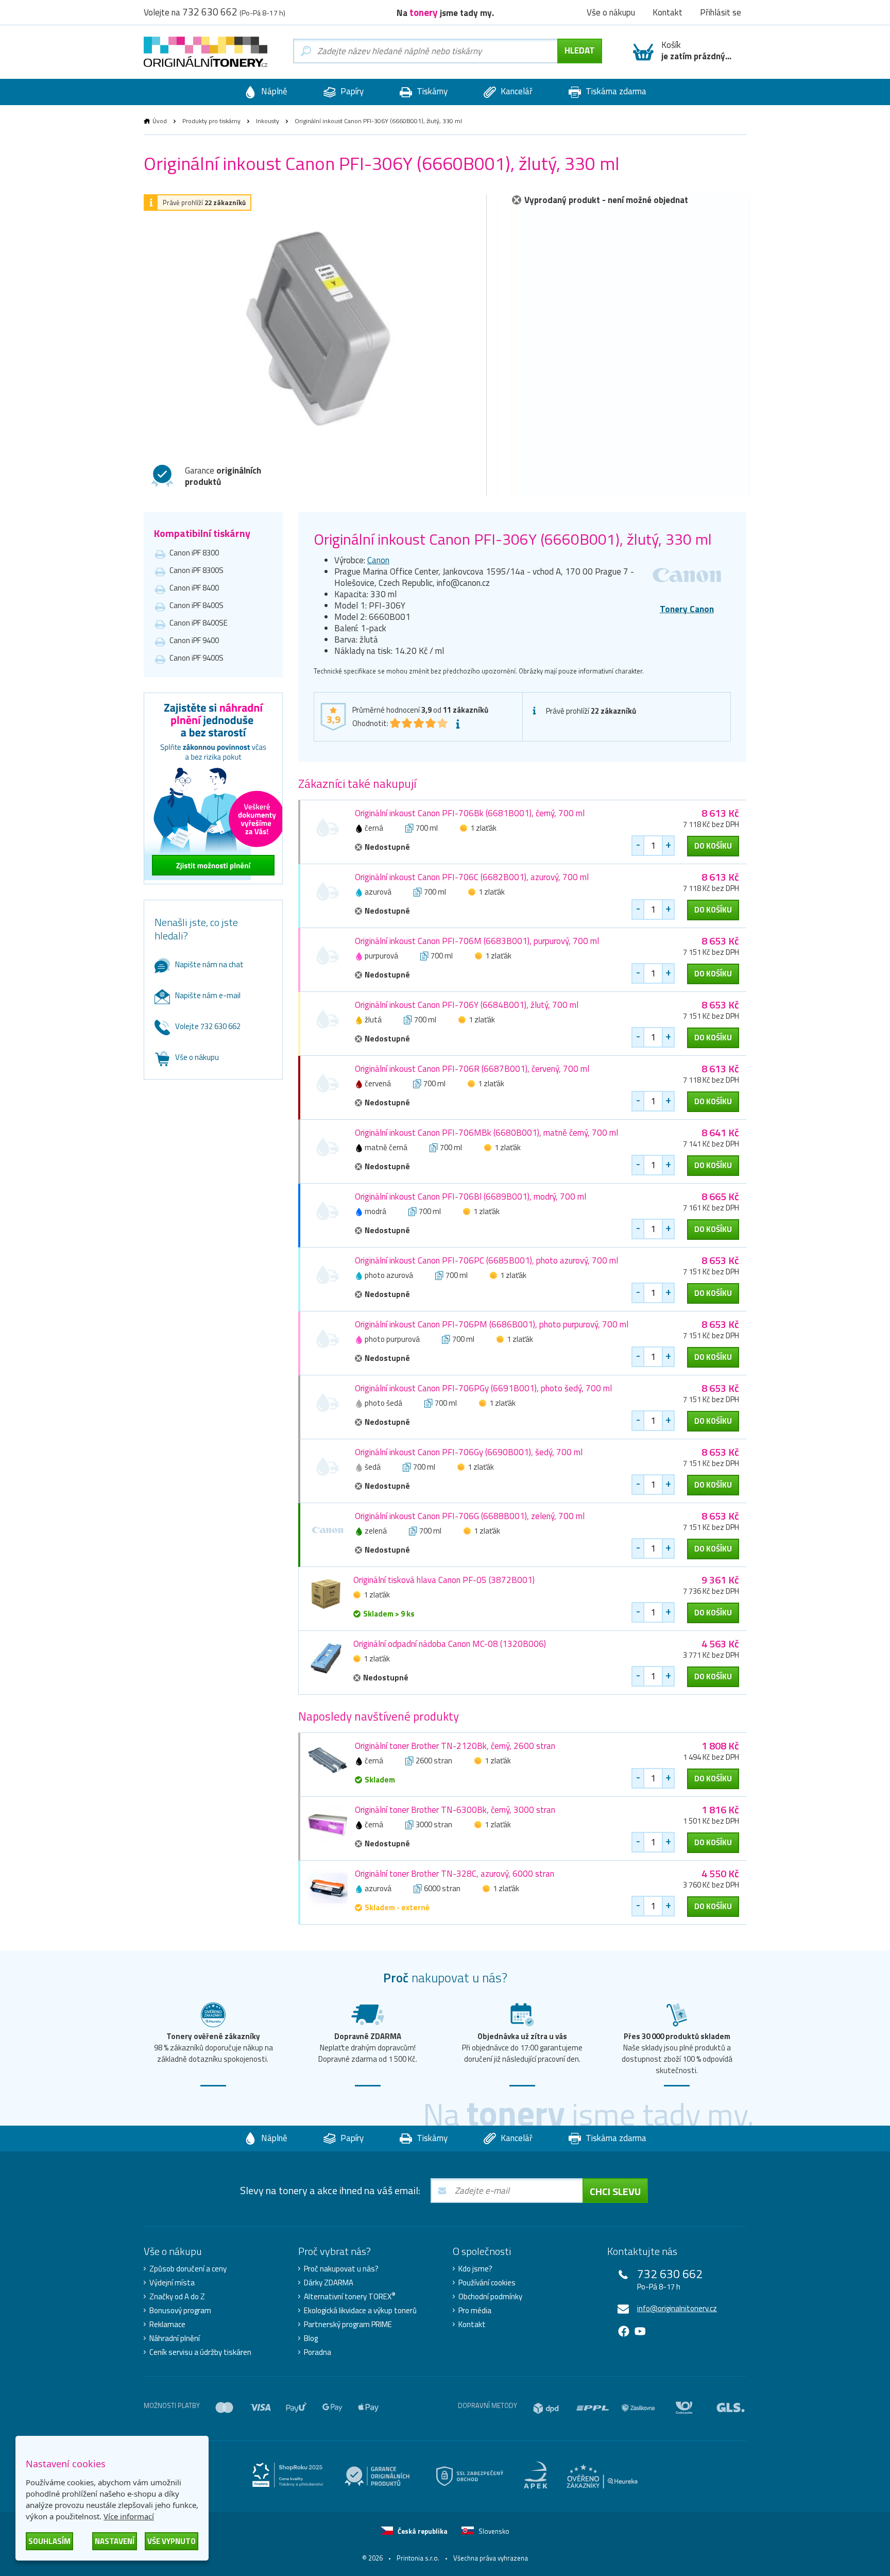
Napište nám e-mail (208, 995)
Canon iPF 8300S (196, 570)
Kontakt (472, 2325)
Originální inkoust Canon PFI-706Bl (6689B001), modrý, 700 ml (470, 1197)
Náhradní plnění (175, 2338)
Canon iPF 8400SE (199, 623)
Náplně (273, 91)
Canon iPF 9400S (196, 658)
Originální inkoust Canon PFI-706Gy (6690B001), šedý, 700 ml (469, 1452)
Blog (311, 2338)
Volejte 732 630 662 (208, 1026)
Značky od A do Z (177, 2297)
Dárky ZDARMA (329, 2283)
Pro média (475, 2311)
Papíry (351, 91)
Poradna (318, 2352)
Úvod (160, 121)
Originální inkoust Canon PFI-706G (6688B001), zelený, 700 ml (470, 1516)
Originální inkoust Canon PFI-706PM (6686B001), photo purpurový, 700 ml (492, 1324)
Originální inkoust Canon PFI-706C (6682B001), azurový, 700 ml (472, 877)
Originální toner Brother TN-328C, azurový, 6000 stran (455, 1874)
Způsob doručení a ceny (188, 2269)
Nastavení (115, 2541)
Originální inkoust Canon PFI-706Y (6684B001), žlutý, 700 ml (467, 1005)
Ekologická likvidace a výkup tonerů (360, 2311)
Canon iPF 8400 (194, 588)
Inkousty (268, 121)
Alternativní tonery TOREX (350, 2297)
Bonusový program (180, 2311)
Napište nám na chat (209, 964)
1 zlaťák (483, 828)
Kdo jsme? (475, 2269)
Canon (378, 560)
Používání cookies (487, 2283)
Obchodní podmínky (490, 2297)
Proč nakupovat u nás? (341, 2269)
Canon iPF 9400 (194, 640)
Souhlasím (49, 2541)
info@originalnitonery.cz (677, 2308)
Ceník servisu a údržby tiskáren (200, 2352)
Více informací (129, 2516)
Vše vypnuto (172, 2541)
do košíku (713, 846)
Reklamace (167, 2325)
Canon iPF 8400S (196, 605)
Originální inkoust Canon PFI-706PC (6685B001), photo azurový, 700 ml (486, 1260)
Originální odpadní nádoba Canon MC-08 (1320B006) (450, 1644)
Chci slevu (615, 2191)
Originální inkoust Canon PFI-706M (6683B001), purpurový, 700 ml (477, 941)
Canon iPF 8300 (194, 553)
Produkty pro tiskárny (211, 121)
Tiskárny (431, 91)
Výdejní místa (172, 2283)
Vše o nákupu (197, 1057)
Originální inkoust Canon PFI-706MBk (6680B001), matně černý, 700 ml (486, 1133)
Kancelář (516, 91)
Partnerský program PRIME (348, 2325)
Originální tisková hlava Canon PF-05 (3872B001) (444, 1580)
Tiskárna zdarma (615, 91)
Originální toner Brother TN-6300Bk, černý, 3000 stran (455, 1810)
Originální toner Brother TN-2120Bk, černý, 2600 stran (455, 1746)
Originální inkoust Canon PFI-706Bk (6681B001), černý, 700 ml (470, 813)
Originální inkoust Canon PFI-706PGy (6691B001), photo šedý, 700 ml (483, 1388)
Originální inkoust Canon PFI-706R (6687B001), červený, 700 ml (472, 1069)
